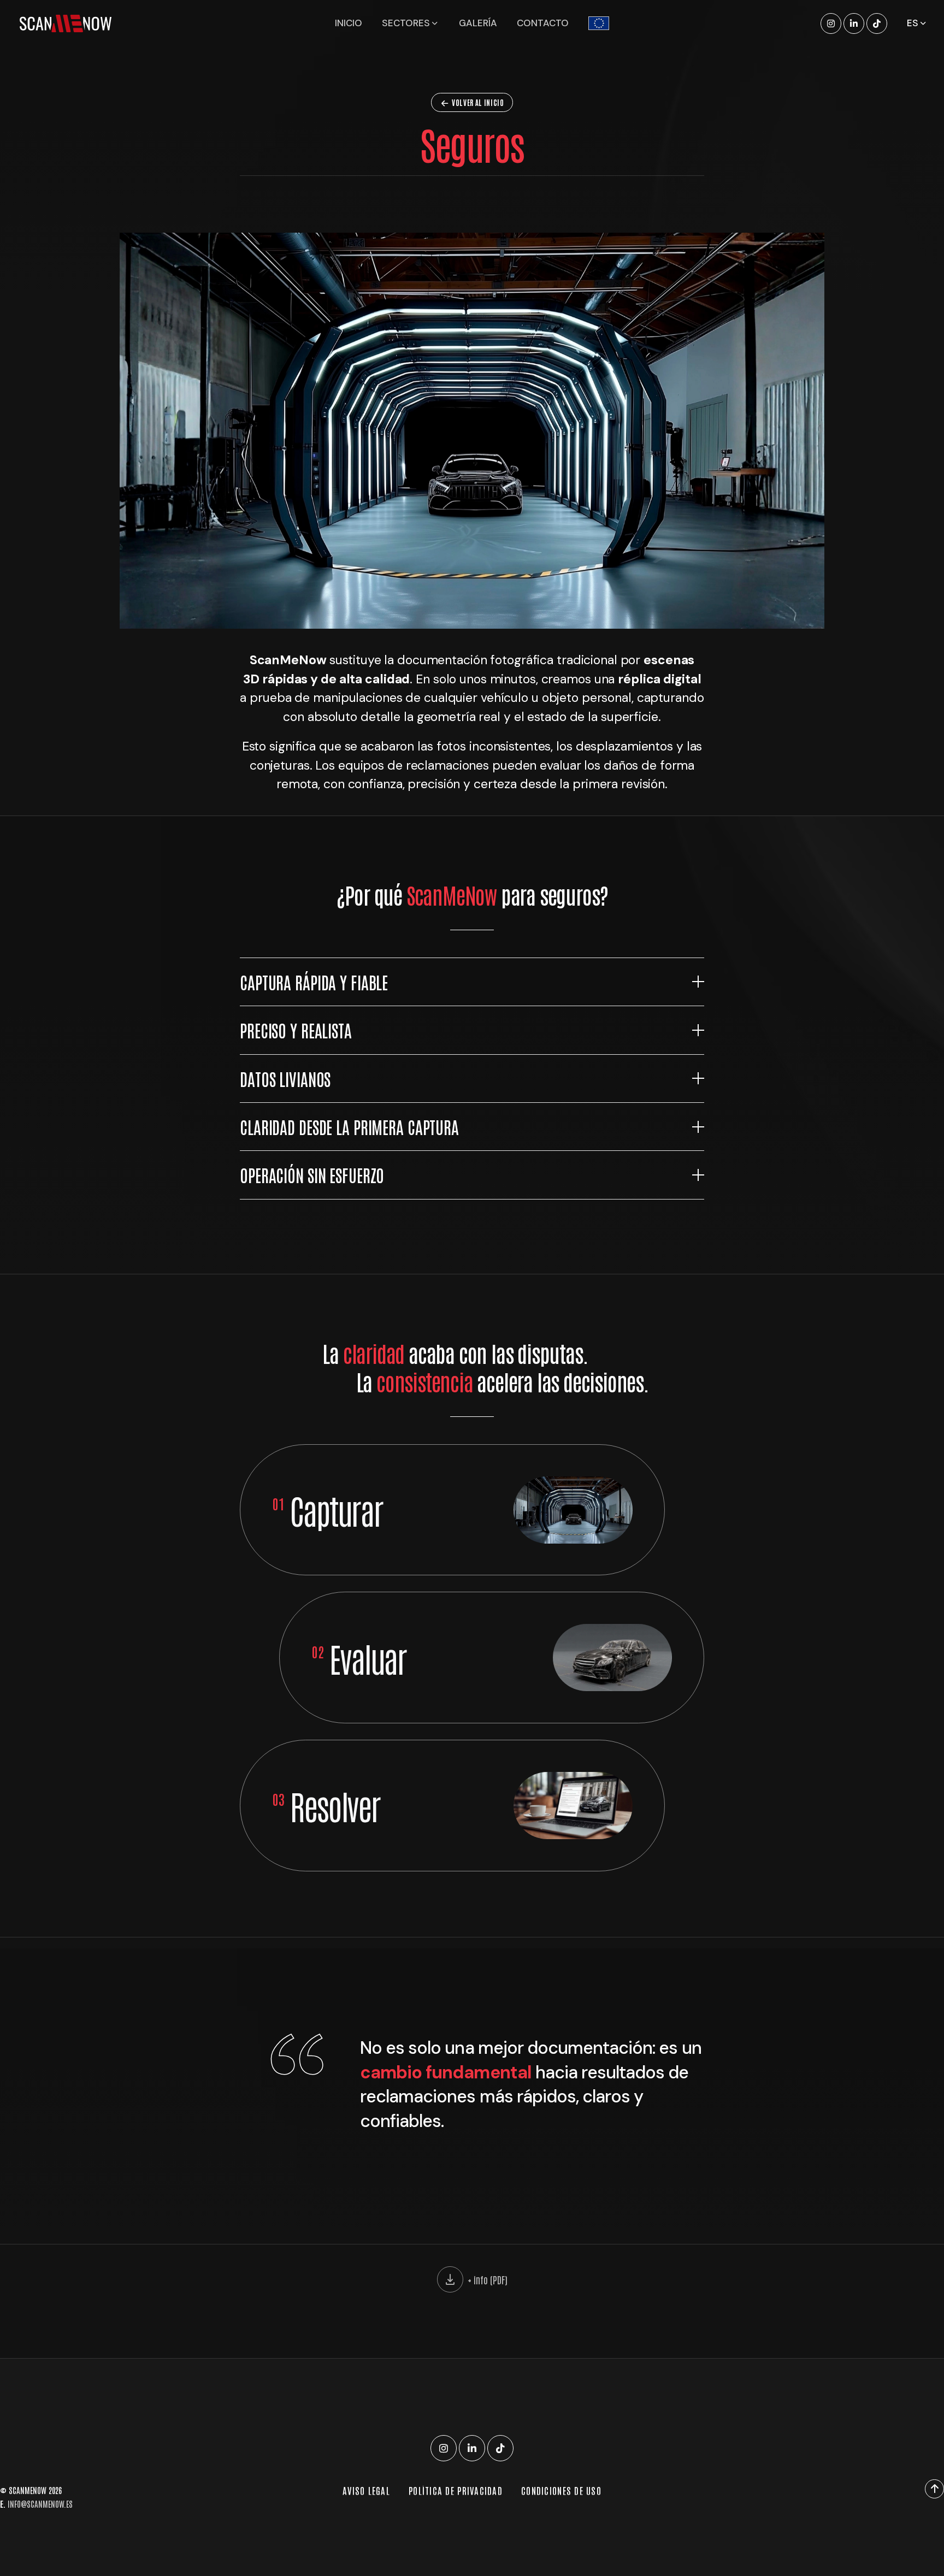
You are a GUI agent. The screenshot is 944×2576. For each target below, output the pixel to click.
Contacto (543, 23)
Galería (478, 23)
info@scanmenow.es (40, 2504)
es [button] (914, 23)
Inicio (349, 23)
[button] (472, 982)
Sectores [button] (407, 23)
